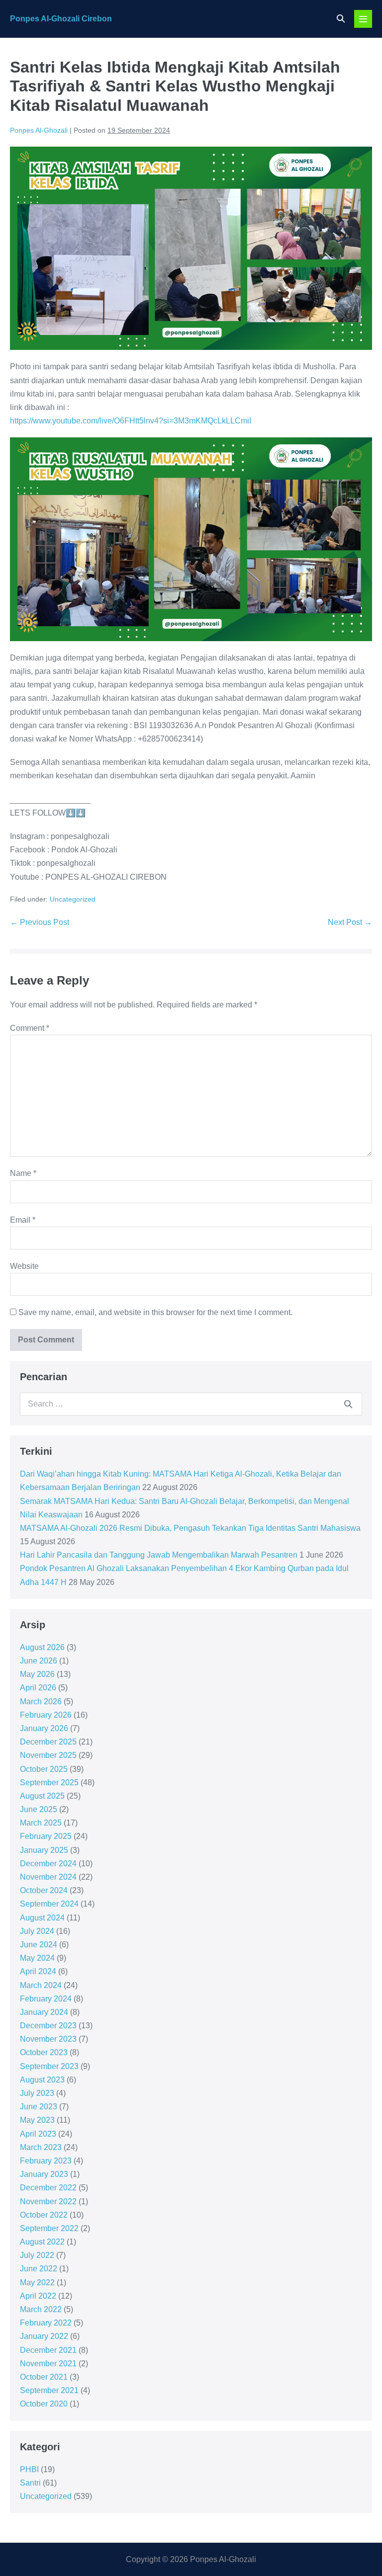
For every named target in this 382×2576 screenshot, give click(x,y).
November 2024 (48, 1877)
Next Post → (350, 922)
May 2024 (37, 1958)
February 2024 (46, 1999)
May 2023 (37, 2120)
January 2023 (44, 2174)
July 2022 (37, 2255)
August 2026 (42, 1647)
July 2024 (37, 1931)
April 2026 (38, 1688)
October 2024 (44, 1890)
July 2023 (37, 2093)
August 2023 (42, 2080)
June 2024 (39, 1945)
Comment (30, 1028)
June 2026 (39, 1661)
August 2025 (42, 1796)
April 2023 (38, 2134)
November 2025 (48, 1755)
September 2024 (49, 1904)
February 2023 (46, 2161)
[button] (341, 19)
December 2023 (48, 2026)
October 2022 (44, 2215)
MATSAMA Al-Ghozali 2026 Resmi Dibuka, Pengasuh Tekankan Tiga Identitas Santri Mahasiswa (190, 1528)
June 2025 (39, 1809)
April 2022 (38, 2296)
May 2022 (37, 2283)
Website (24, 1266)
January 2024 (44, 2012)
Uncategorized (73, 899)
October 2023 (44, 2052)
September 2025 (49, 1783)
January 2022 (44, 2336)
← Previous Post (40, 922)
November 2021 (48, 2364)
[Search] (348, 1404)
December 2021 (48, 2350)
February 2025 (46, 1836)
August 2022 (42, 2242)
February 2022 (46, 2323)
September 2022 (49, 2228)
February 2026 (46, 1715)
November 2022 (48, 2202)
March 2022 (41, 2309)
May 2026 (37, 1674)
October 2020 (44, 2404)
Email (23, 1220)
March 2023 (41, 2147)
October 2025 (44, 1769)
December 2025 (48, 1742)
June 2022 (39, 2269)
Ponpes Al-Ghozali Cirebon (61, 19)
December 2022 (48, 2188)
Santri (30, 2483)
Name (23, 1173)
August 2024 (42, 1918)
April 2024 (38, 1971)
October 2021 (44, 2377)
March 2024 (41, 1985)
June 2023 (39, 2107)
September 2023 (49, 2066)
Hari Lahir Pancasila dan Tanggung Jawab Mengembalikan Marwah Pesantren (159, 1555)
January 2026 (44, 1728)
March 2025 (41, 1823)
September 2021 (49, 2390)
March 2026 (41, 1702)
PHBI (29, 2469)
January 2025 (44, 1850)
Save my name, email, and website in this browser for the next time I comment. (155, 1312)
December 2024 (48, 1864)
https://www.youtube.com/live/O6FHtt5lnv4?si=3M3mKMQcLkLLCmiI (131, 421)
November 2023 (48, 2039)
